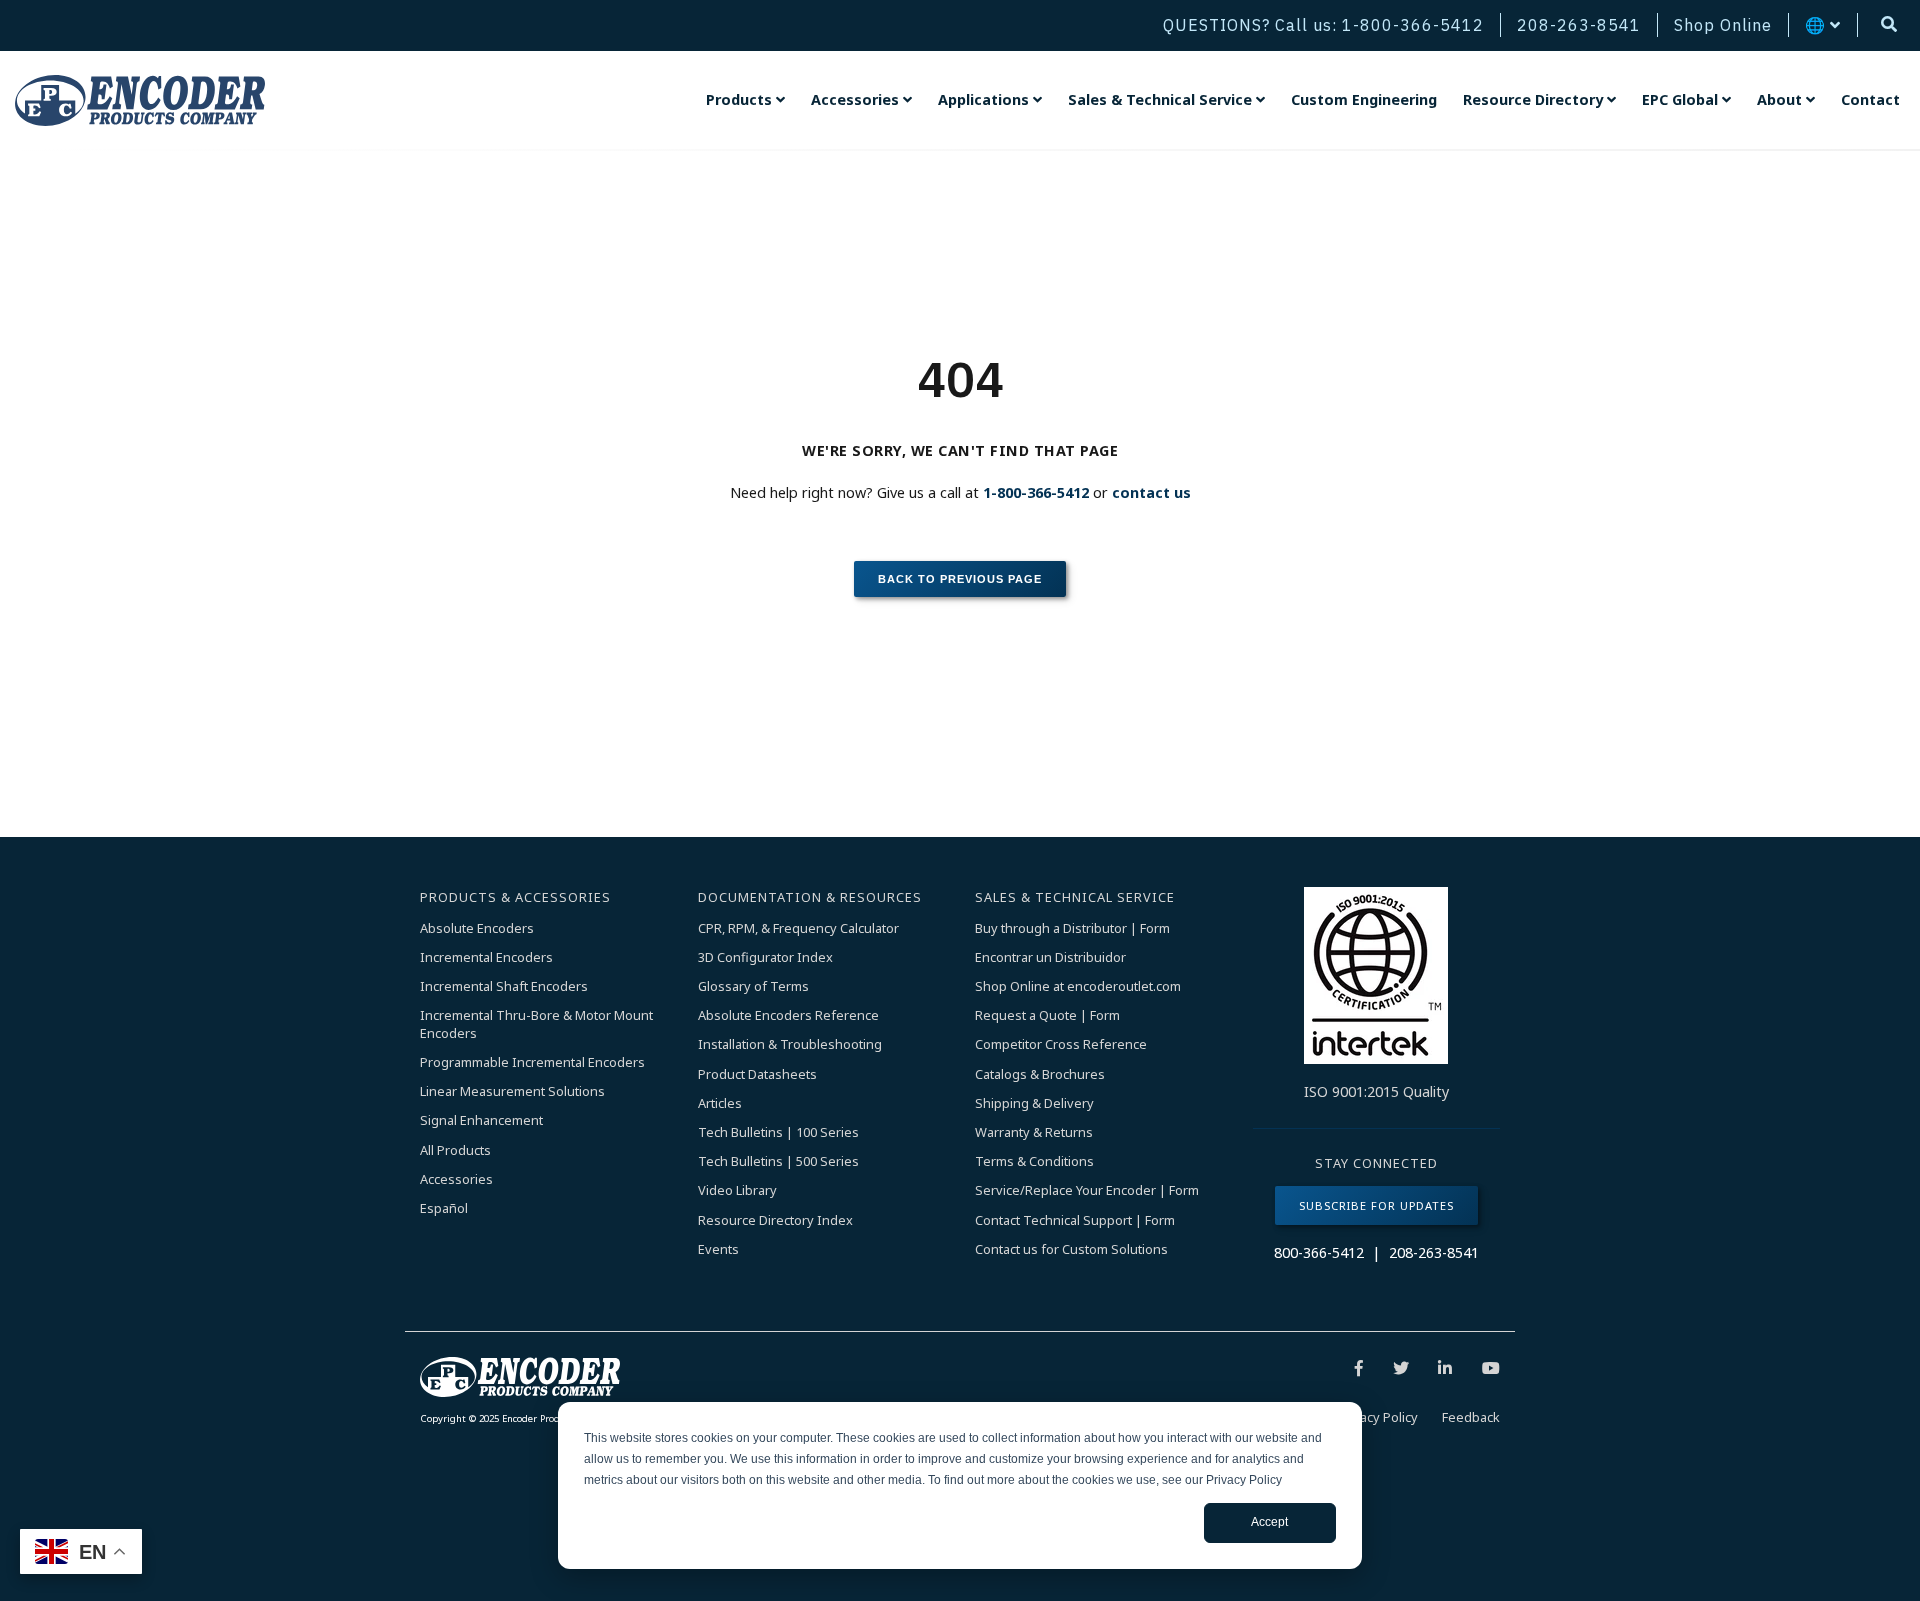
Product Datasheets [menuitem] (757, 1074)
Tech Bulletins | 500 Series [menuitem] (778, 1161)
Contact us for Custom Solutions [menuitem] (1071, 1249)
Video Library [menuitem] (737, 1190)
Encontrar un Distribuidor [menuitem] (1050, 957)
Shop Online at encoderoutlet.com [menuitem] (1078, 986)
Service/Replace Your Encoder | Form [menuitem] (1087, 1190)
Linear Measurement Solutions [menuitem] (512, 1091)
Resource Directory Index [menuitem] (775, 1220)
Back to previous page (960, 579)
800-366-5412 (1319, 1252)
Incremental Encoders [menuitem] (486, 957)
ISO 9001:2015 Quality (1376, 1091)
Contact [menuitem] (1870, 99)
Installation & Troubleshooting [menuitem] (790, 1044)
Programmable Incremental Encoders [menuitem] (532, 1062)
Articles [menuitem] (720, 1103)
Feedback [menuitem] (1471, 1417)
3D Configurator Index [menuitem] (765, 957)
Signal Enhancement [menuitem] (481, 1120)
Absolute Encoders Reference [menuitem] (788, 1015)
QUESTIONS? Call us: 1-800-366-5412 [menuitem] (1323, 25)
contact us (1151, 492)
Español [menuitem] (444, 1208)
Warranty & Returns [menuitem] (1034, 1132)
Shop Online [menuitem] (1723, 25)
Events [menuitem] (718, 1249)
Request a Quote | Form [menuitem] (1047, 1015)
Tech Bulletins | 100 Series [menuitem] (778, 1132)
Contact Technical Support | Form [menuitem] (1075, 1220)
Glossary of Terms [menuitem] (753, 986)
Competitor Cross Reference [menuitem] (1061, 1044)
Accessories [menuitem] (456, 1179)
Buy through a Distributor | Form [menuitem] (1072, 928)
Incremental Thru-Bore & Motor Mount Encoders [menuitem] (538, 1024)
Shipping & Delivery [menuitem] (1034, 1103)
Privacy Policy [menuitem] (1377, 1417)
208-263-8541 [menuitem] (1579, 25)
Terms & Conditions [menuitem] (1034, 1161)
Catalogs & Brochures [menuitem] (1040, 1074)
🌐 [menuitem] (1815, 25)
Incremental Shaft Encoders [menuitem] (504, 986)
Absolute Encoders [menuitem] (477, 928)
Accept (1269, 1522)
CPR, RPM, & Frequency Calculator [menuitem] (798, 928)
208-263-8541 (1434, 1252)
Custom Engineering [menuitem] (1364, 99)
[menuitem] (745, 100)
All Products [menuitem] (455, 1150)
